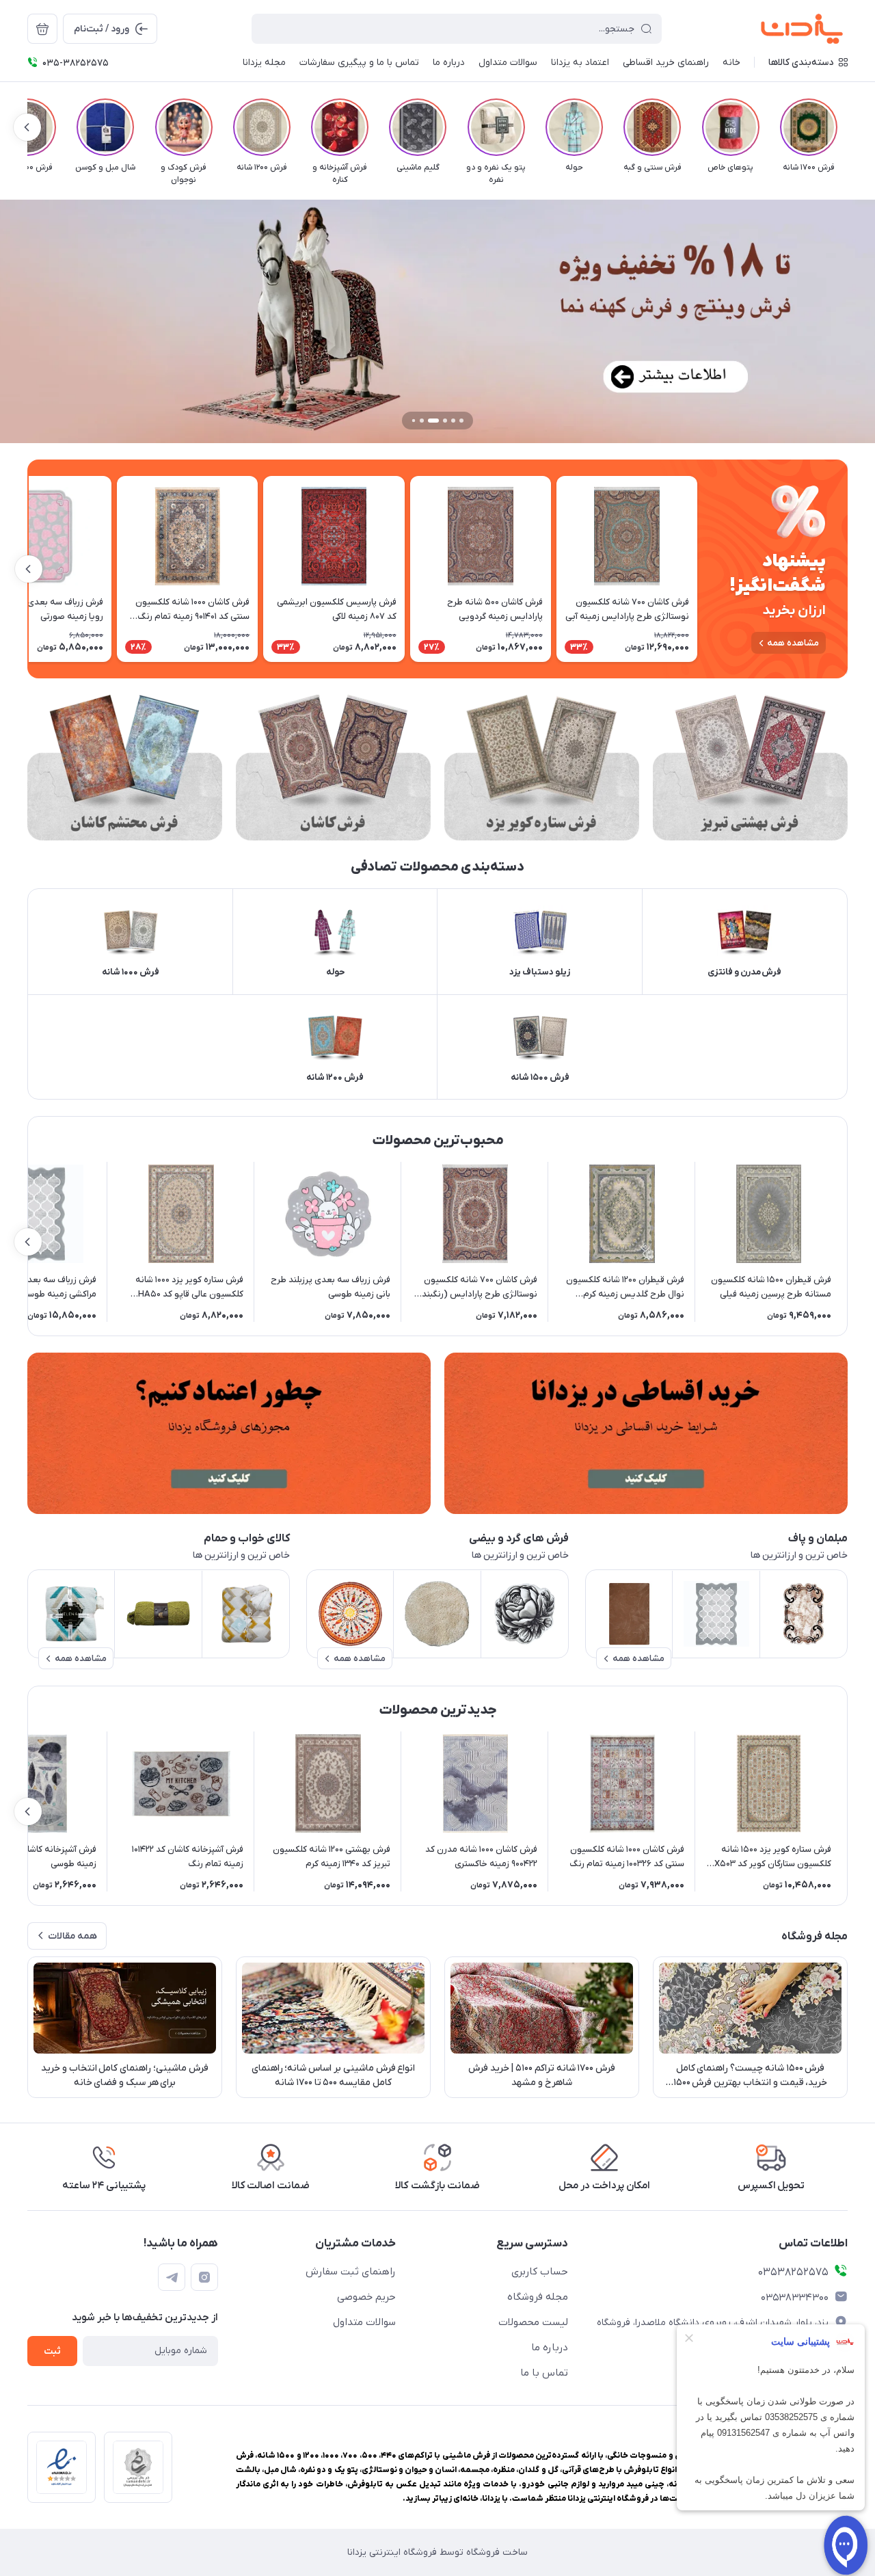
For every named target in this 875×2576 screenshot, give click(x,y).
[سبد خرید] (42, 29)
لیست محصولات (533, 2322)
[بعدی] (27, 127)
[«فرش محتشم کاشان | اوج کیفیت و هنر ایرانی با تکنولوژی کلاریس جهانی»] (125, 768)
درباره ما (550, 2348)
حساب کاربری (540, 2272)
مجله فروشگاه (538, 2297)
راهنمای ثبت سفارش (351, 2272)
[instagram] (204, 2277)
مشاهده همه (793, 643)
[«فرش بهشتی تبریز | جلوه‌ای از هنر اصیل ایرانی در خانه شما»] (750, 768)
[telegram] (172, 2277)
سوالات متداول (364, 2322)
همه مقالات (72, 1936)
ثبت (52, 2351)
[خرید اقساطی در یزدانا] (646, 1433)
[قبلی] (848, 127)
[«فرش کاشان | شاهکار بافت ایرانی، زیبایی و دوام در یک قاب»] (333, 768)
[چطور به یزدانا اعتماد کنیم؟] (229, 1433)
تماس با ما (544, 2373)
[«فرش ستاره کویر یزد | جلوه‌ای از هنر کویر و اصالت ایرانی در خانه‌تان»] (542, 768)
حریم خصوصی (366, 2297)
